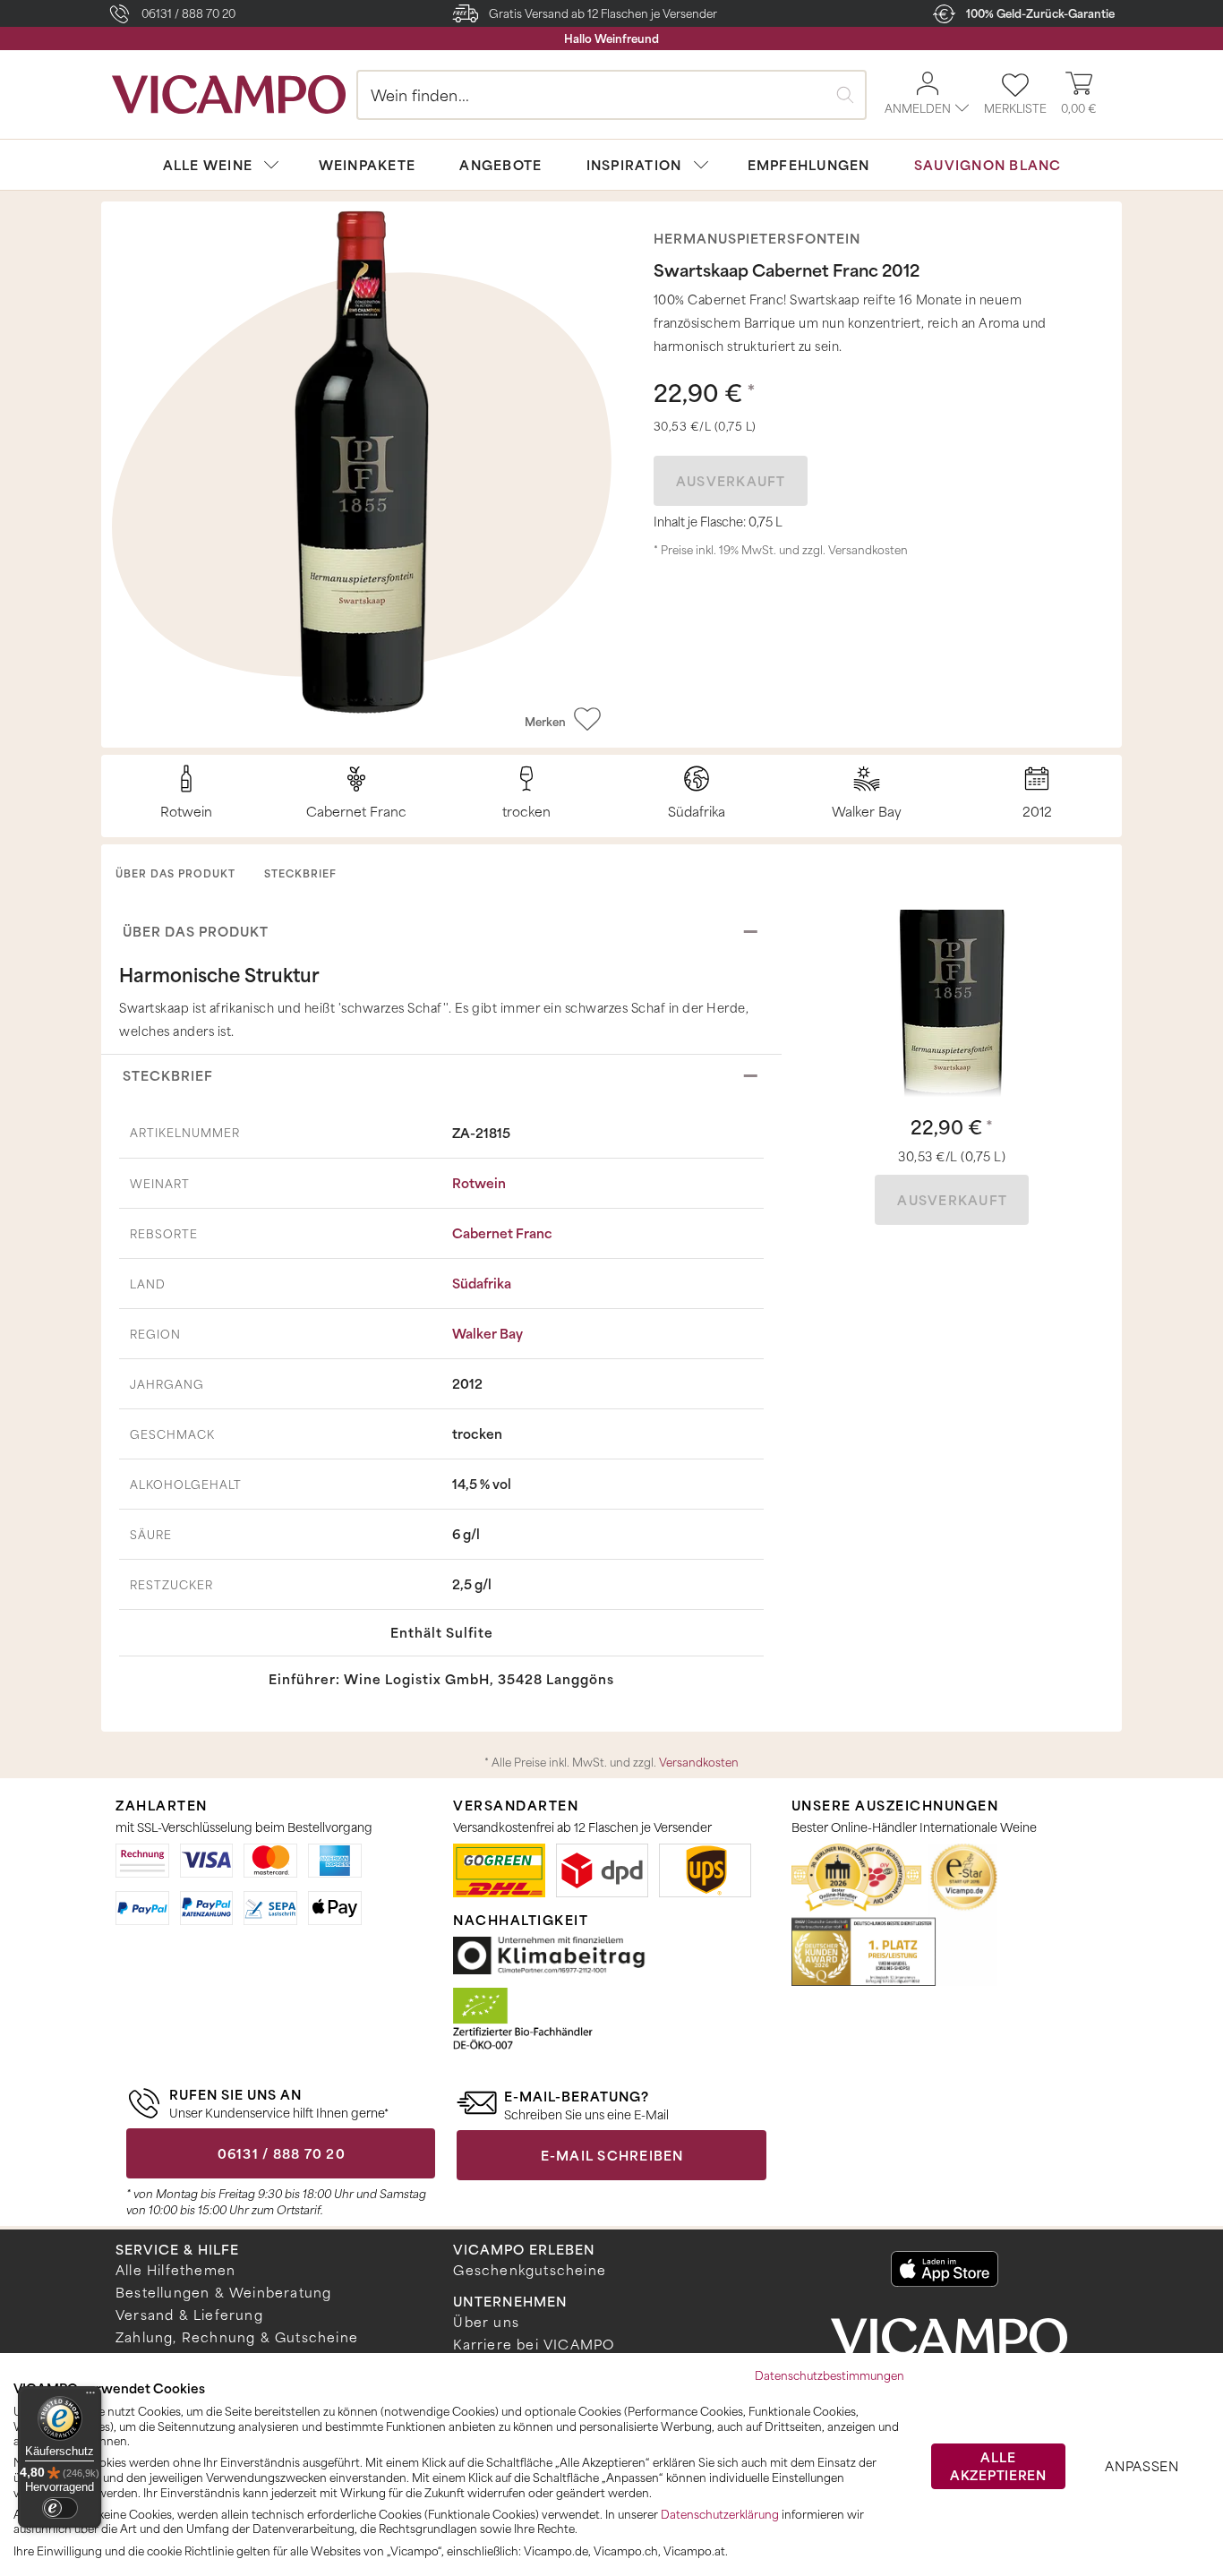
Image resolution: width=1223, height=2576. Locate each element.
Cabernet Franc (502, 1233)
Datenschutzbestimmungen (830, 2375)
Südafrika (482, 1283)
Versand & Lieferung (189, 2315)
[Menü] (90, 2397)
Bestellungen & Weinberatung (223, 2292)
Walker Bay (487, 1333)
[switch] (60, 2508)
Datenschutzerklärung (720, 2514)
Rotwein (479, 1183)
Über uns (486, 2322)
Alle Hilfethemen (175, 2270)
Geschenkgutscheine (530, 2270)
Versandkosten (868, 550)
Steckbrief (300, 873)
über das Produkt (175, 873)
